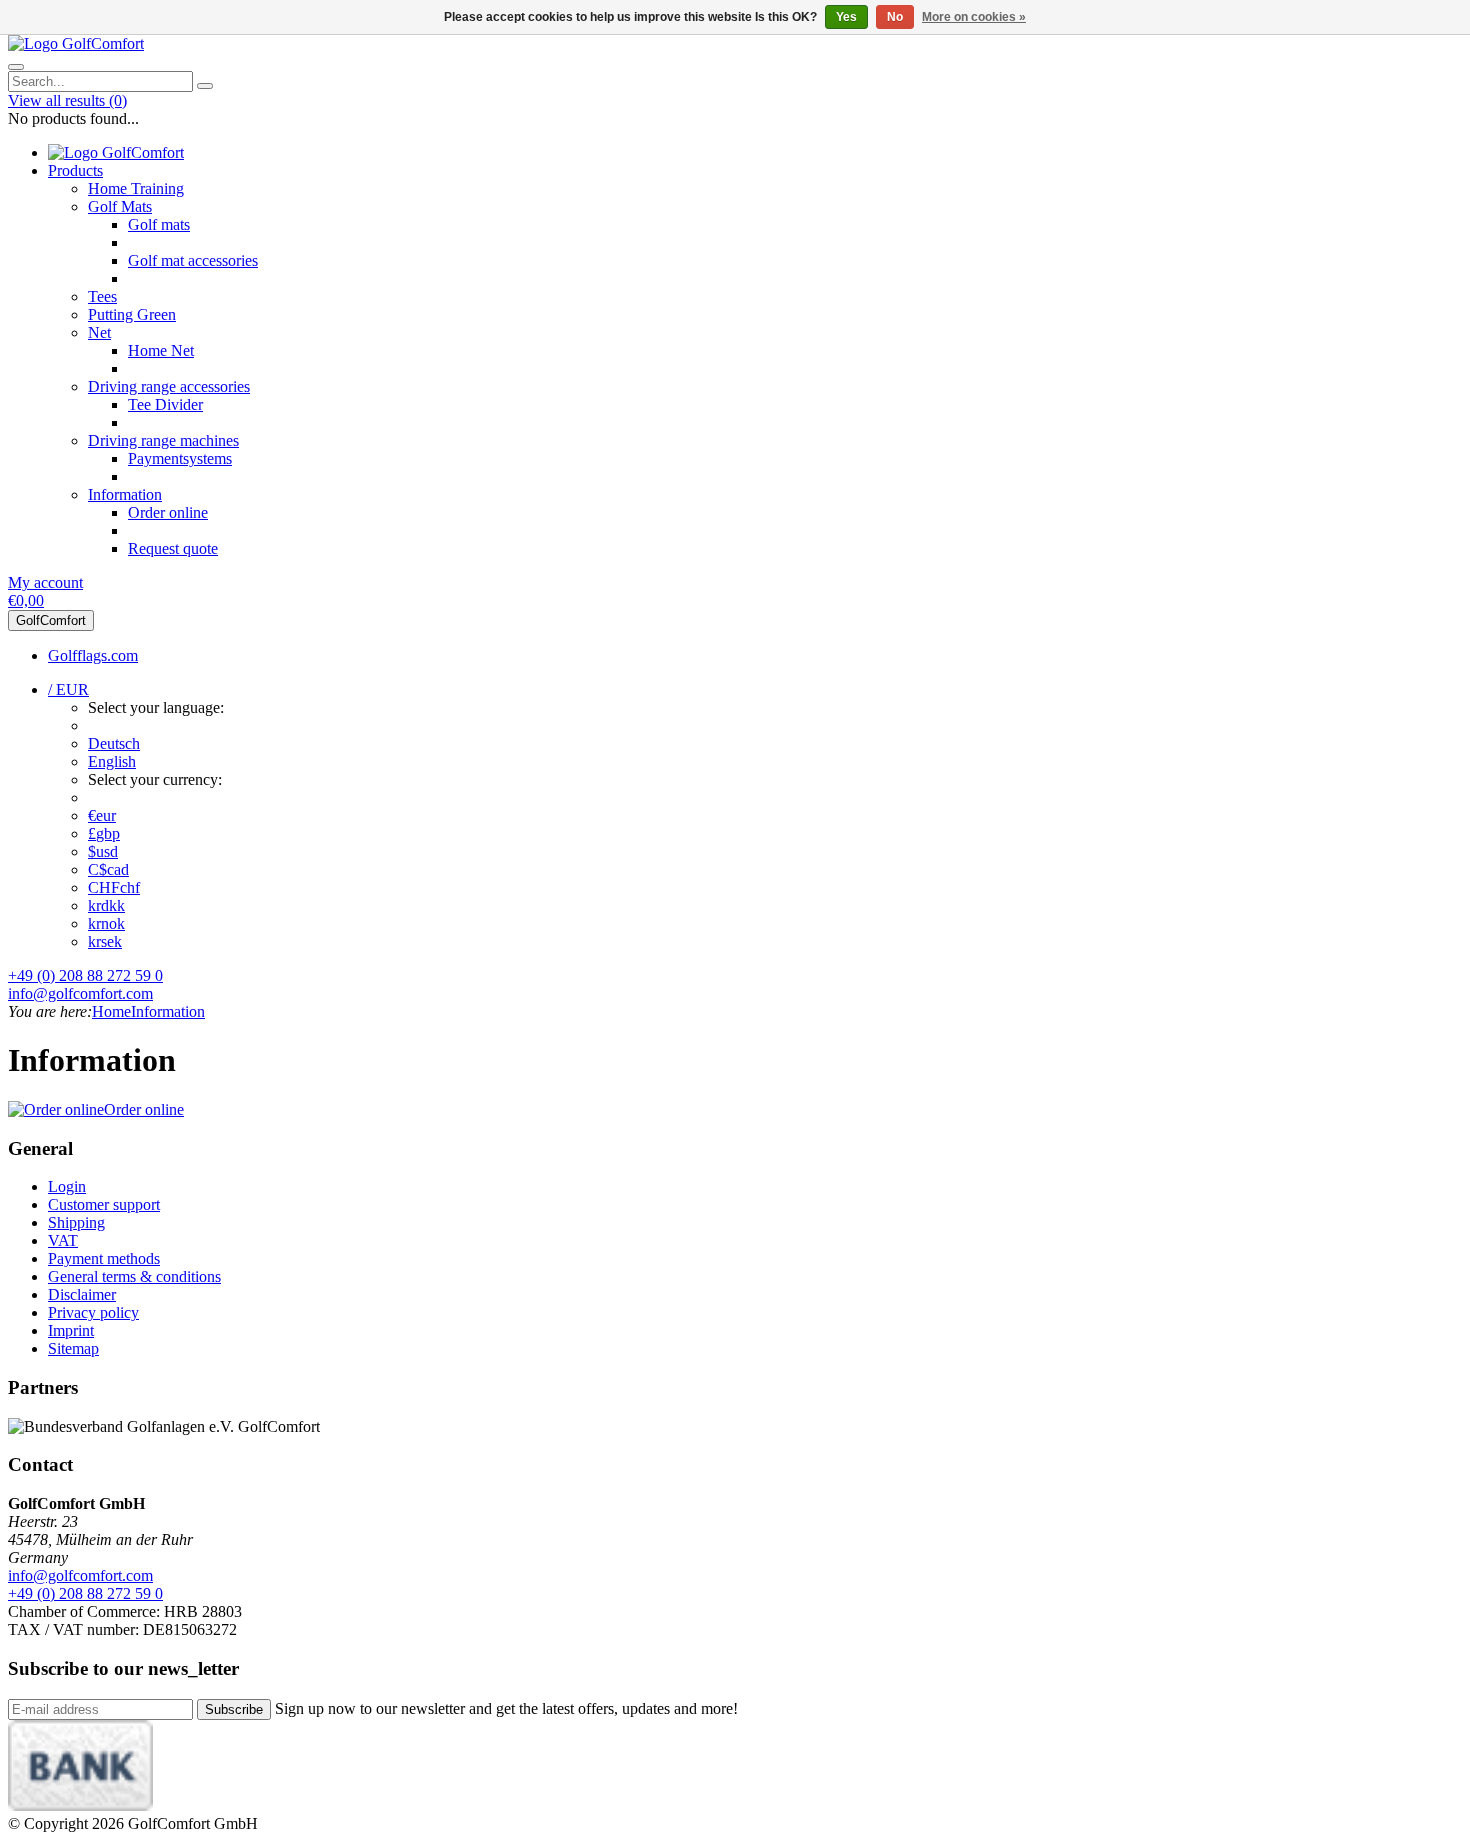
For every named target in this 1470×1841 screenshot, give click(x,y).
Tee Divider (165, 404)
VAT (63, 1240)
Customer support (104, 1204)
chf (114, 887)
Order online (168, 512)
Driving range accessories (169, 386)
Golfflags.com (93, 655)
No (895, 17)
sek (105, 941)
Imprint (71, 1330)
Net (99, 332)
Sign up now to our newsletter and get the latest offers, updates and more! (506, 1708)
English (112, 761)
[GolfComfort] (76, 43)
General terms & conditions (134, 1276)
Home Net (161, 350)
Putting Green (132, 314)
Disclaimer (82, 1294)
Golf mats (159, 224)
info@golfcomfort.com (80, 993)
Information (125, 494)
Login (67, 1186)
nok (106, 923)
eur (102, 815)
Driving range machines (163, 440)
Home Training (136, 188)
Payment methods (104, 1258)
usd (103, 851)
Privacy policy (93, 1312)
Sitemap (73, 1348)
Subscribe (234, 1709)
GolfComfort (51, 620)
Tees (102, 296)
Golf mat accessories (193, 260)
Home (111, 1011)
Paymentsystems (180, 458)
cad (108, 869)
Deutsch (114, 743)
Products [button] (75, 170)
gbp (104, 833)
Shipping (76, 1222)
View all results (67, 100)
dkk (106, 905)
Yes (846, 17)
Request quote (173, 548)
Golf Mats (120, 206)
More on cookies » (974, 17)
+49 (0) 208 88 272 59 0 (85, 975)
